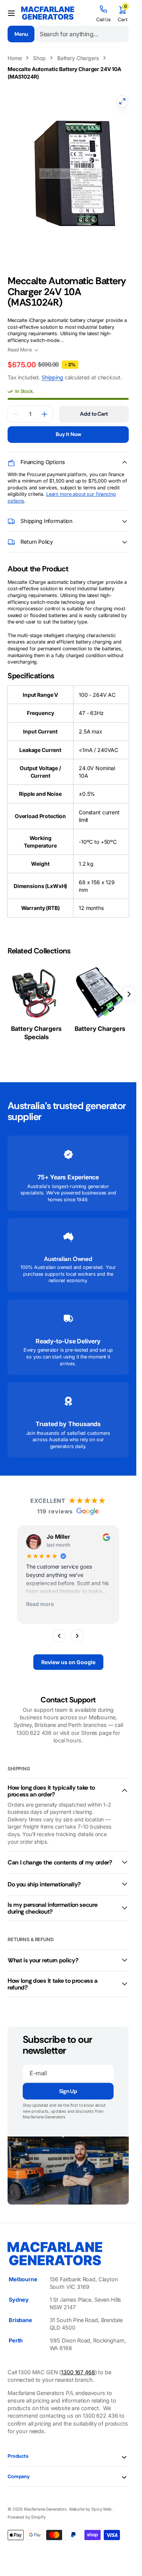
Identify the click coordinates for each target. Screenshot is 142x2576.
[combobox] (82, 34)
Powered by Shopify (27, 2510)
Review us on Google (68, 1655)
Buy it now (68, 427)
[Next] (77, 1628)
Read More (20, 342)
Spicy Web (101, 2502)
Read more (40, 1597)
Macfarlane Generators (45, 2502)
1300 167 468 (78, 2365)
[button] (11, 13)
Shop (39, 58)
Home (15, 58)
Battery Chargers (78, 58)
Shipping (52, 370)
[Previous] (59, 1628)
